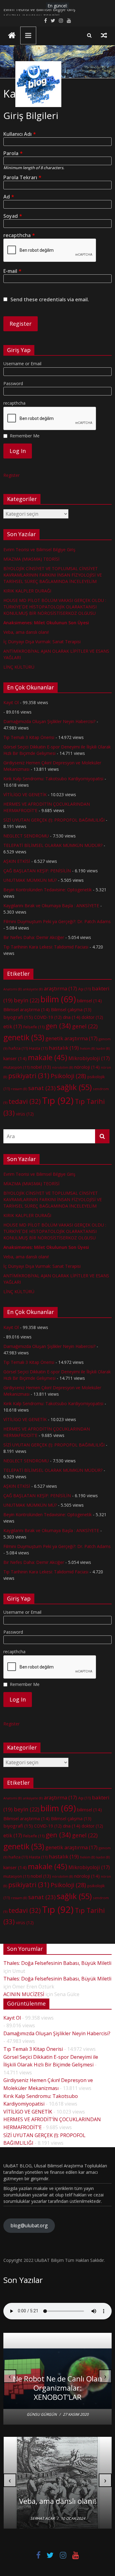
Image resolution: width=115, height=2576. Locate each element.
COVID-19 (48, 1017)
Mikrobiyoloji (89, 1058)
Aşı (84, 989)
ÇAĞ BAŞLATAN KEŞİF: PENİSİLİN (37, 871)
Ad (9, 197)
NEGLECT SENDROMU (26, 836)
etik (13, 1026)
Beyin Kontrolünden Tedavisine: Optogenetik (48, 890)
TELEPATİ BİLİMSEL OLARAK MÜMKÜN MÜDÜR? (53, 845)
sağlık (74, 1087)
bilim (58, 999)
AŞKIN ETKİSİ (17, 861)
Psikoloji (68, 1076)
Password (13, 383)
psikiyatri (29, 1076)
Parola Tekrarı (22, 178)
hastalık (64, 1048)
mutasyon (16, 1067)
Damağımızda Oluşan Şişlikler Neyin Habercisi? (49, 721)
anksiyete (33, 989)
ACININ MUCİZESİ (24, 1994)
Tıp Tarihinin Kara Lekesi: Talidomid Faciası (46, 947)
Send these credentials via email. (50, 300)
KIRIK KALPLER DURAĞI (27, 591)
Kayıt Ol (11, 702)
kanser (15, 1058)
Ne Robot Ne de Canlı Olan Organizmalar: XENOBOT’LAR (57, 2388)
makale (48, 1057)
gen (58, 1026)
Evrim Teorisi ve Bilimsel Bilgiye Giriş (39, 12)
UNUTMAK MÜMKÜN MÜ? (30, 880)
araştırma (60, 989)
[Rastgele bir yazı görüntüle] (104, 35)
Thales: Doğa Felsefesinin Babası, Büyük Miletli (57, 1963)
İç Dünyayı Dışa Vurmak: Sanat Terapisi (42, 642)
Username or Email (22, 364)
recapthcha (19, 235)
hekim (88, 1049)
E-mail (12, 271)
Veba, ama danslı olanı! (26, 632)
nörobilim (63, 1067)
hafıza (18, 1048)
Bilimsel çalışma (71, 1010)
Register (11, 475)
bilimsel (89, 1000)
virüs (25, 1114)
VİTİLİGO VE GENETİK (25, 794)
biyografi (18, 1017)
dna (72, 1017)
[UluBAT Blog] (12, 36)
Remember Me (25, 436)
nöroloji (87, 1067)
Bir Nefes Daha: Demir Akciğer (34, 937)
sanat (42, 1088)
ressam (19, 1089)
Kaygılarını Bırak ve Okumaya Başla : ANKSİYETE (51, 906)
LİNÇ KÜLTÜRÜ (19, 667)
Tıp (58, 1101)
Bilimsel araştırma (27, 1009)
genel (85, 1026)
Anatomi (13, 989)
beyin (27, 1000)
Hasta (38, 1048)
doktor (92, 1017)
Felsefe (34, 1027)
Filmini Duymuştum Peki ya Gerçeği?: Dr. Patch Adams (57, 921)
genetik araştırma (71, 1038)
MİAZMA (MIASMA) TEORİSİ (31, 559)
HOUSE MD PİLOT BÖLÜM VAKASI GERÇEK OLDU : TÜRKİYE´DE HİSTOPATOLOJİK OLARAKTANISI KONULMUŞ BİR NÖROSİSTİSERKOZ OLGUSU (55, 607)
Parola (13, 153)
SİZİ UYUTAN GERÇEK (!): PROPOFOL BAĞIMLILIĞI (54, 820)
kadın (103, 1049)
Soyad (13, 216)
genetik (24, 1037)
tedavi (25, 1101)
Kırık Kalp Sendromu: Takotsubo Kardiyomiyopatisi (53, 779)
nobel (41, 1067)
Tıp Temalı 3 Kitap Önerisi (29, 737)
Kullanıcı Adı (20, 134)
